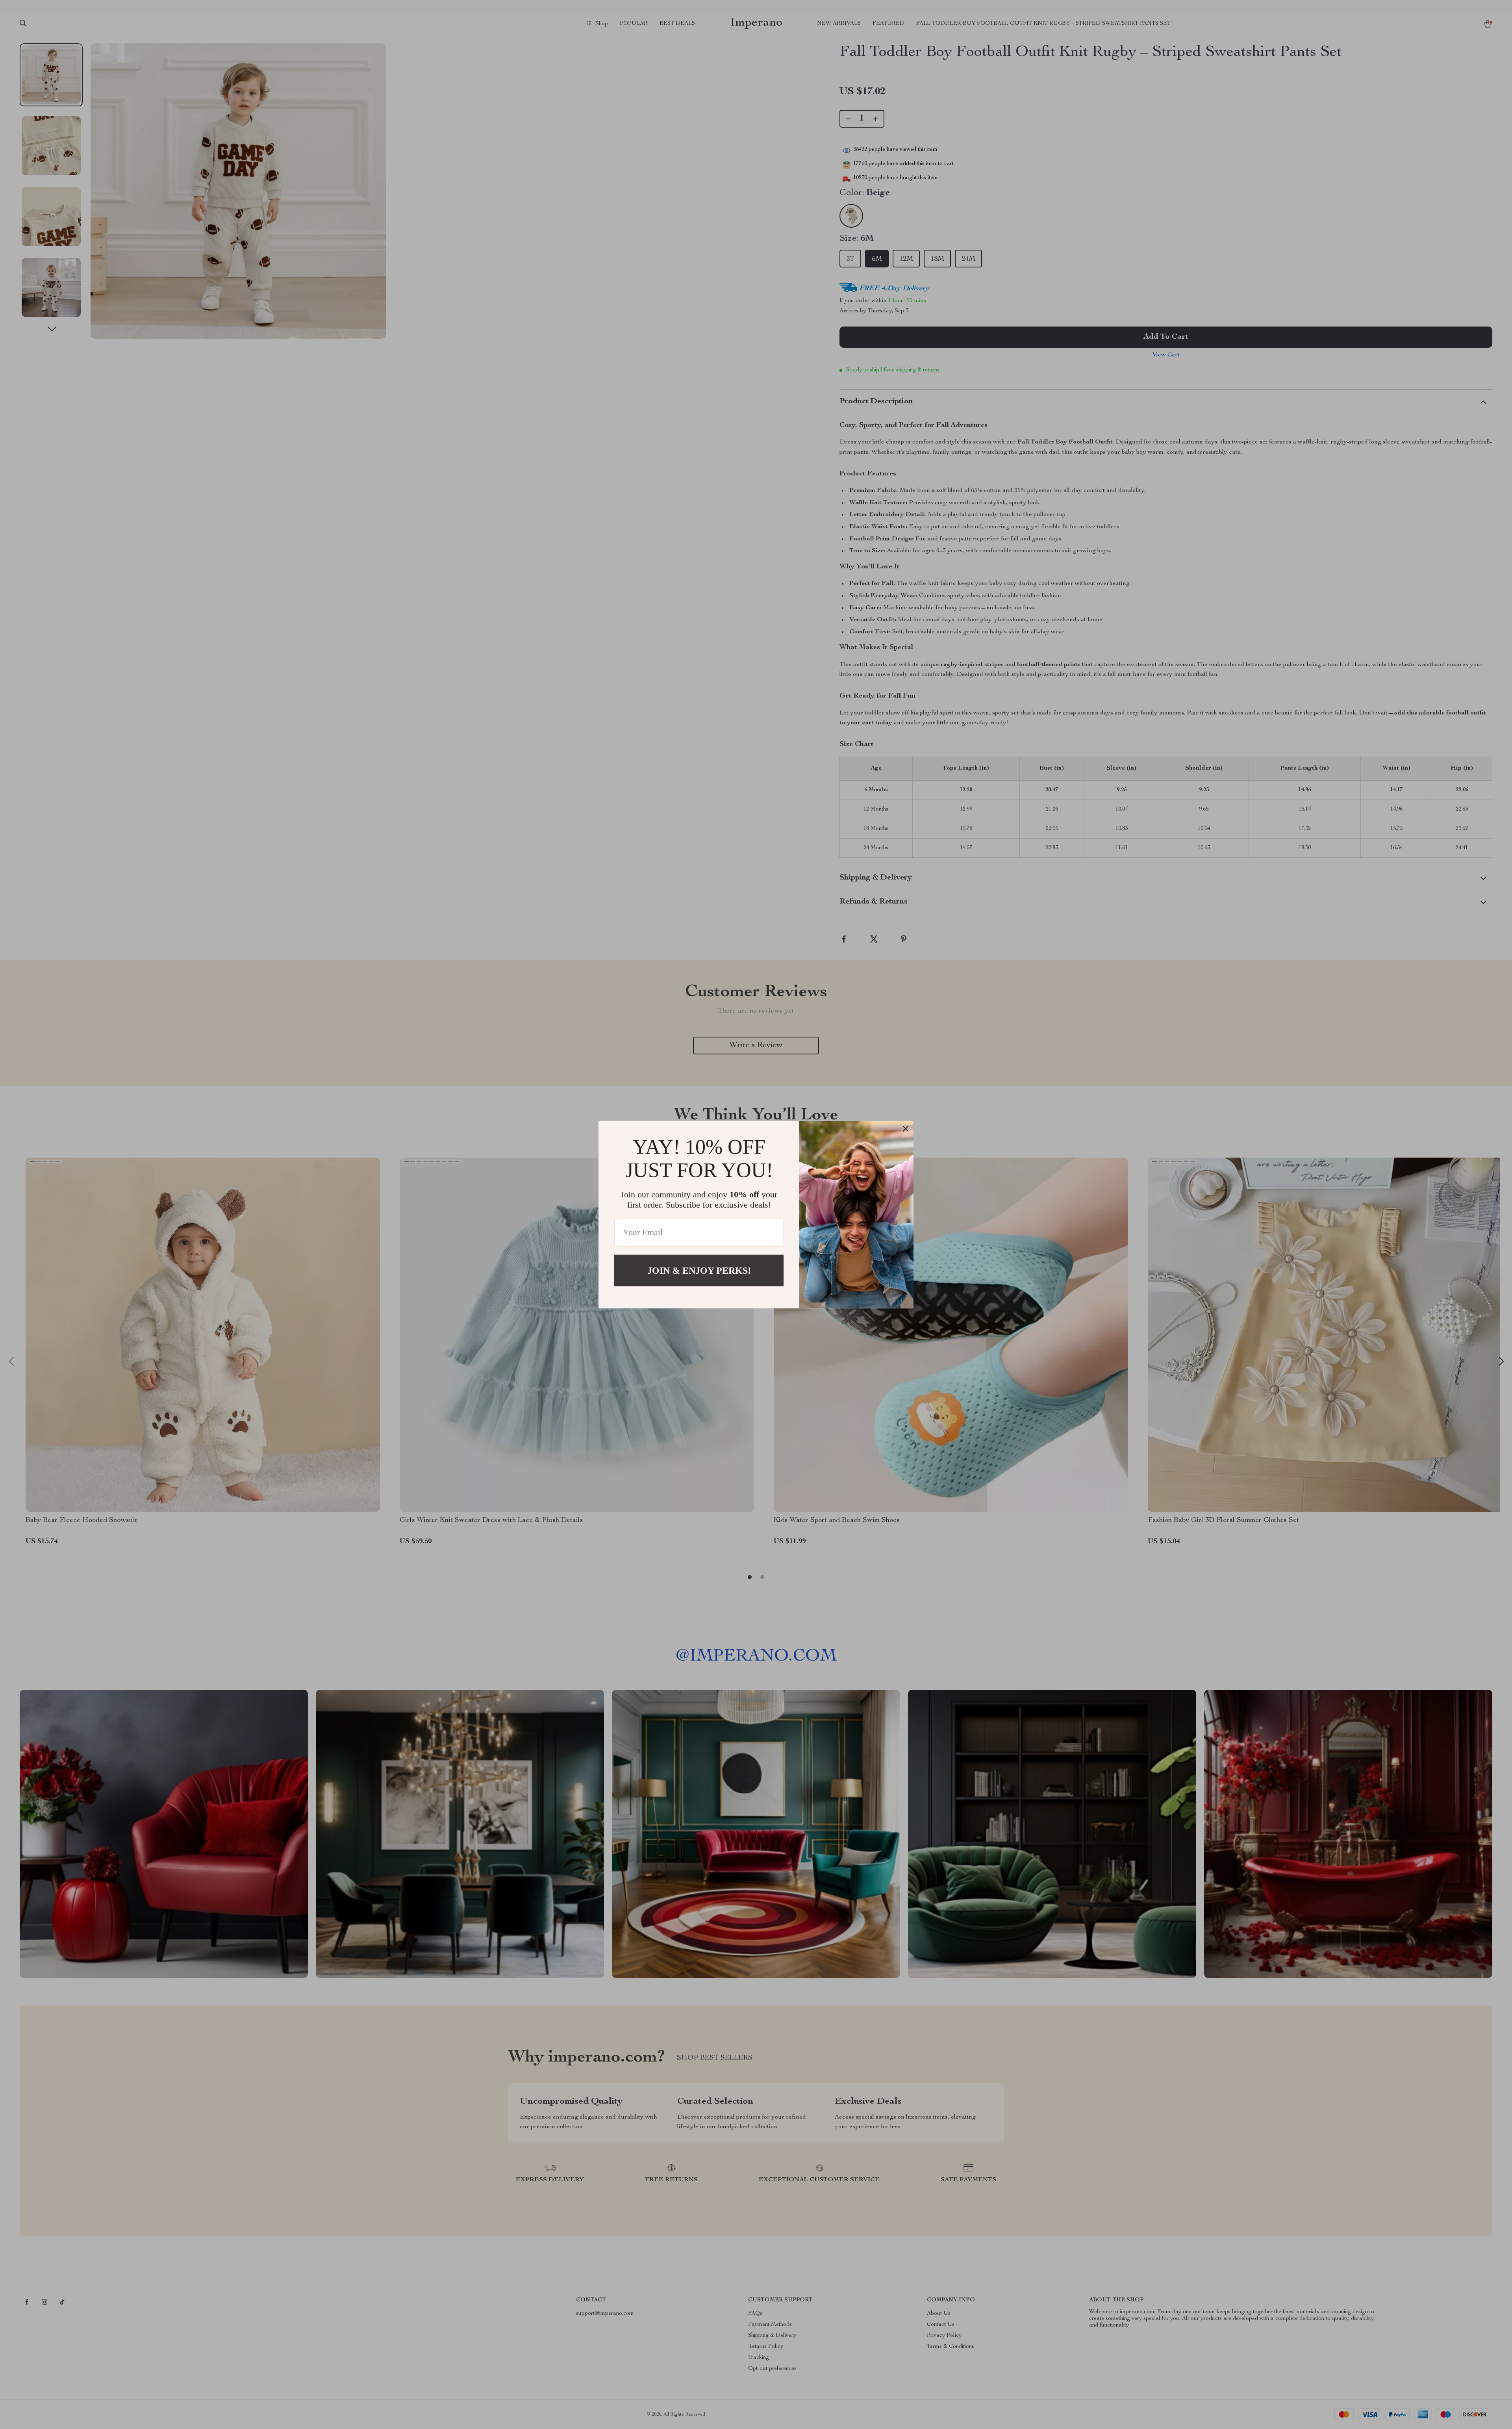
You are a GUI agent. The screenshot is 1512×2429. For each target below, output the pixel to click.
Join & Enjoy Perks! (699, 1270)
